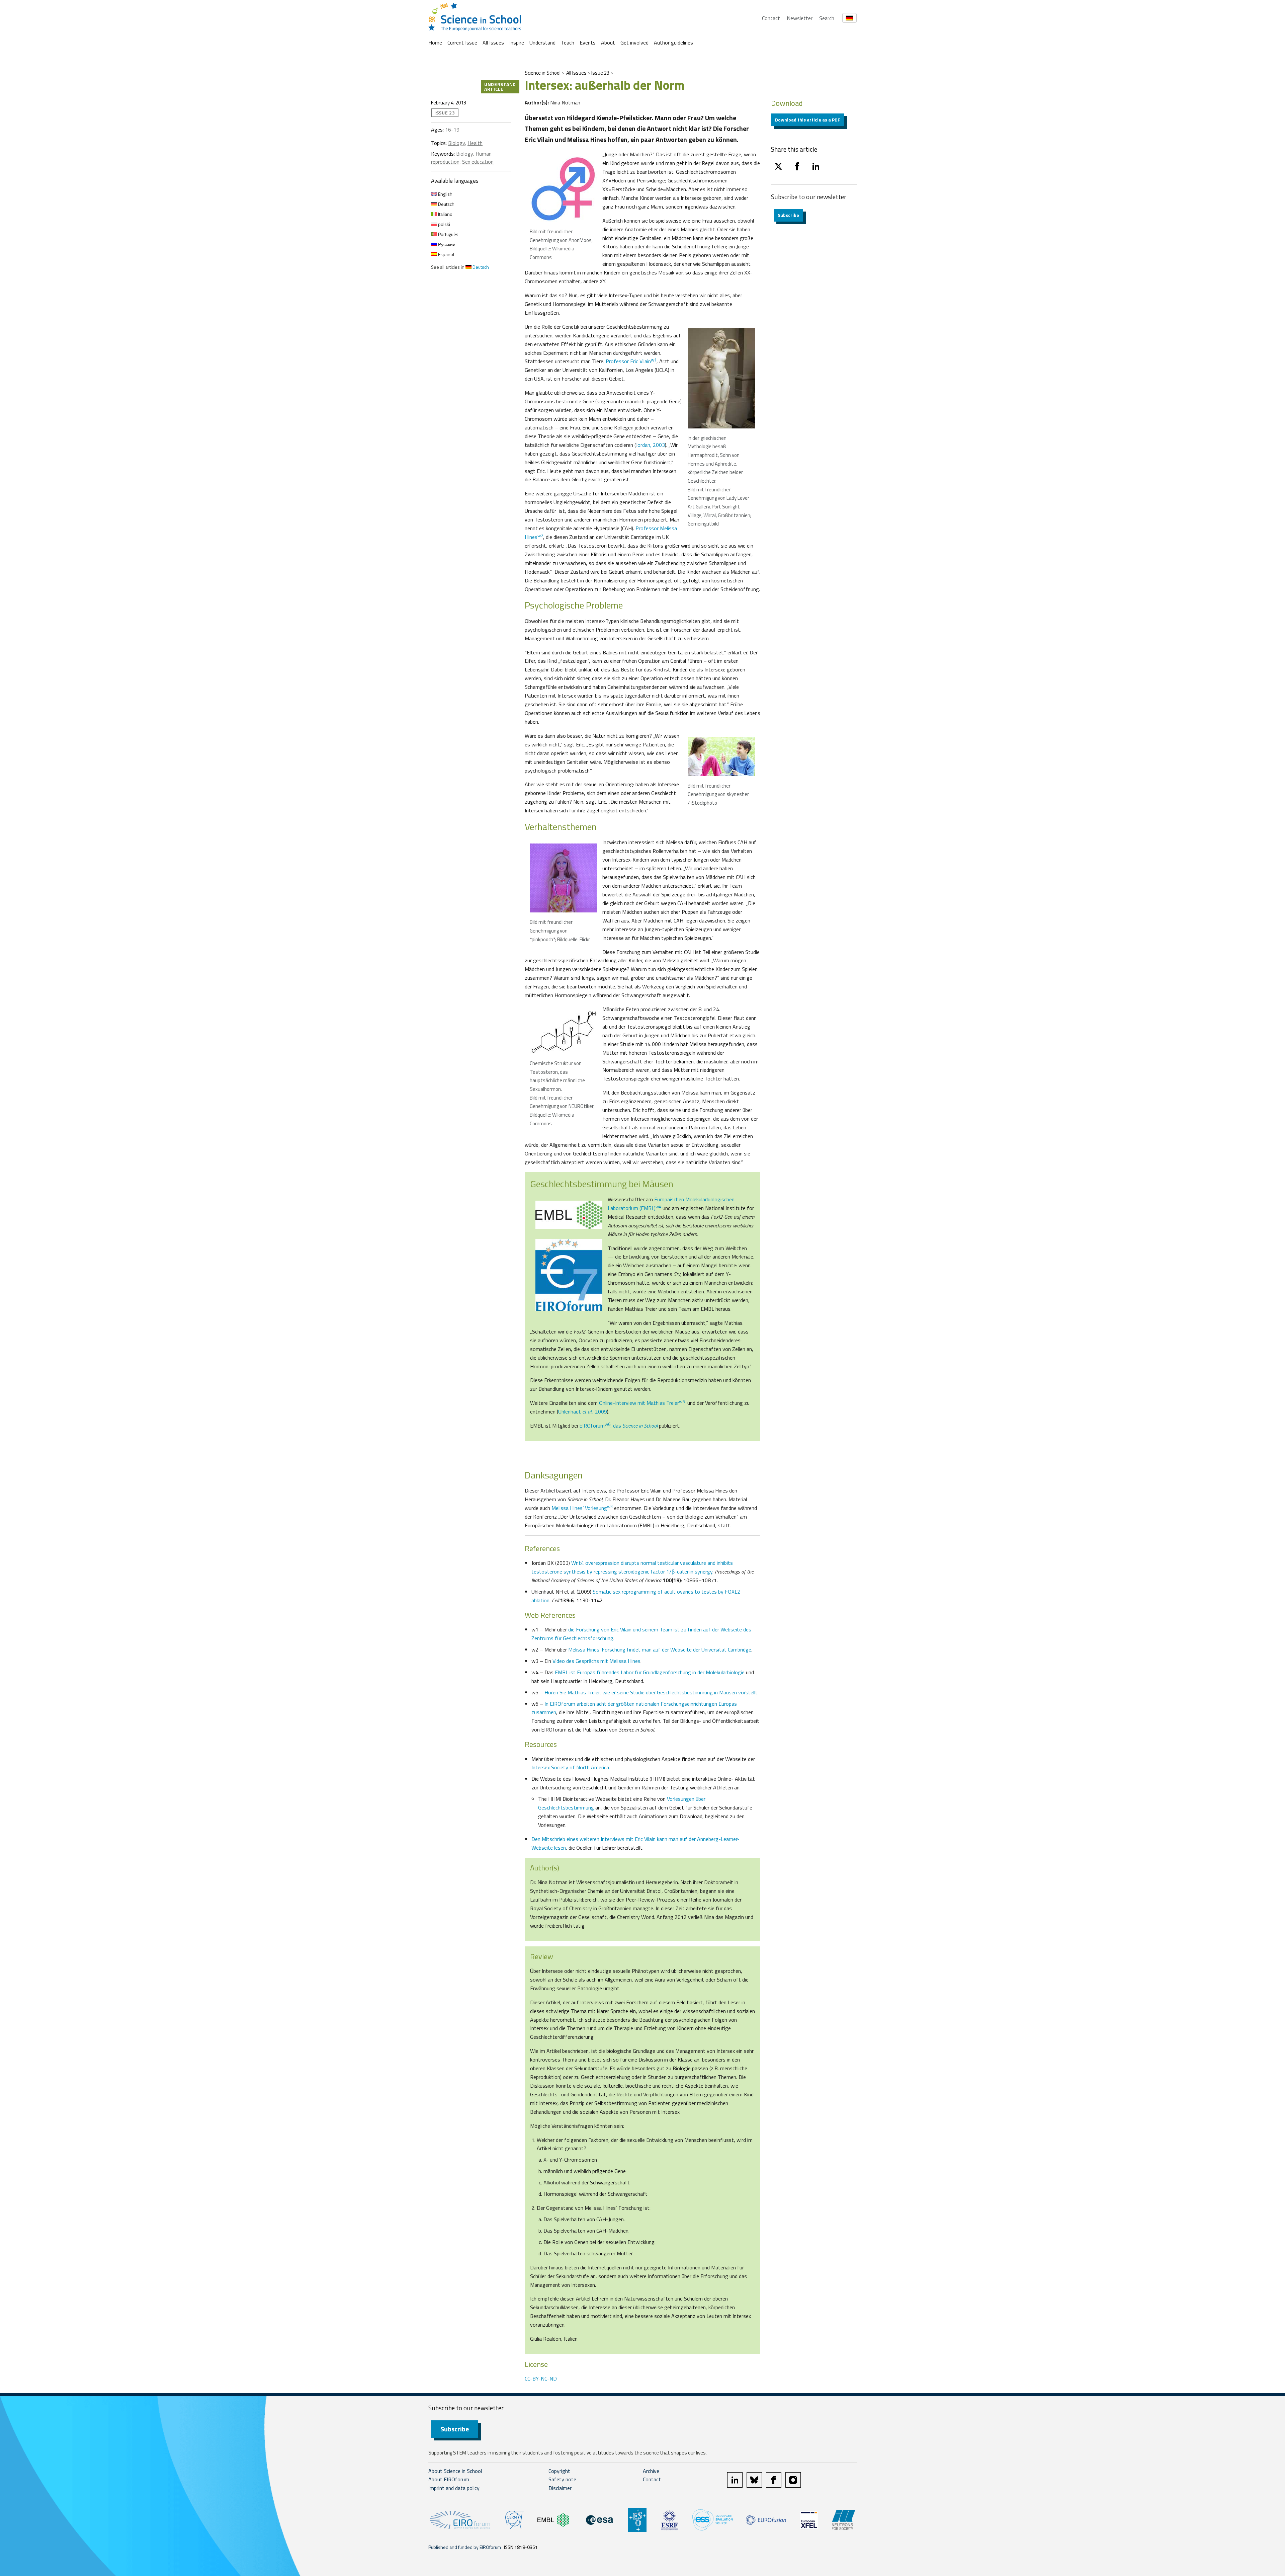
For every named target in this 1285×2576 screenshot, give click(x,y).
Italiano (445, 214)
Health (475, 143)
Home (435, 43)
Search (827, 18)
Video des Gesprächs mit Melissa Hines (596, 1661)
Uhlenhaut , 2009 (583, 1412)
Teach (568, 43)
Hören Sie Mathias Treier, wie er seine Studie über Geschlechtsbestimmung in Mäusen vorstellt (651, 1692)
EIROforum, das (618, 1426)
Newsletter (800, 18)
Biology (456, 143)
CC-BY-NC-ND (541, 2379)
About (608, 43)
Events (588, 43)
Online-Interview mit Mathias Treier (642, 1403)
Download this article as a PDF (808, 120)
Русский (446, 244)
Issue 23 (600, 73)
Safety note (562, 2479)
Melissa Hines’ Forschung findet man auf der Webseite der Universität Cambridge (660, 1649)
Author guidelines (673, 43)
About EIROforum (449, 2479)
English (445, 194)
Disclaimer (560, 2488)
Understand (542, 43)
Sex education (478, 162)
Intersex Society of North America (570, 1767)
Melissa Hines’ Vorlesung (582, 1508)
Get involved (634, 43)
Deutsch (446, 204)
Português (448, 234)
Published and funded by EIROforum (465, 2547)
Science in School (543, 73)
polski (444, 224)
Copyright (559, 2471)
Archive (651, 2471)
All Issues (493, 43)
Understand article (500, 87)
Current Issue (462, 43)
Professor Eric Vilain (631, 361)
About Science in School (455, 2471)
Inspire (517, 43)
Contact (771, 18)
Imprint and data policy (454, 2488)
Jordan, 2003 (650, 445)
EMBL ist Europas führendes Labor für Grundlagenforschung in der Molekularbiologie (650, 1672)
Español (446, 254)
